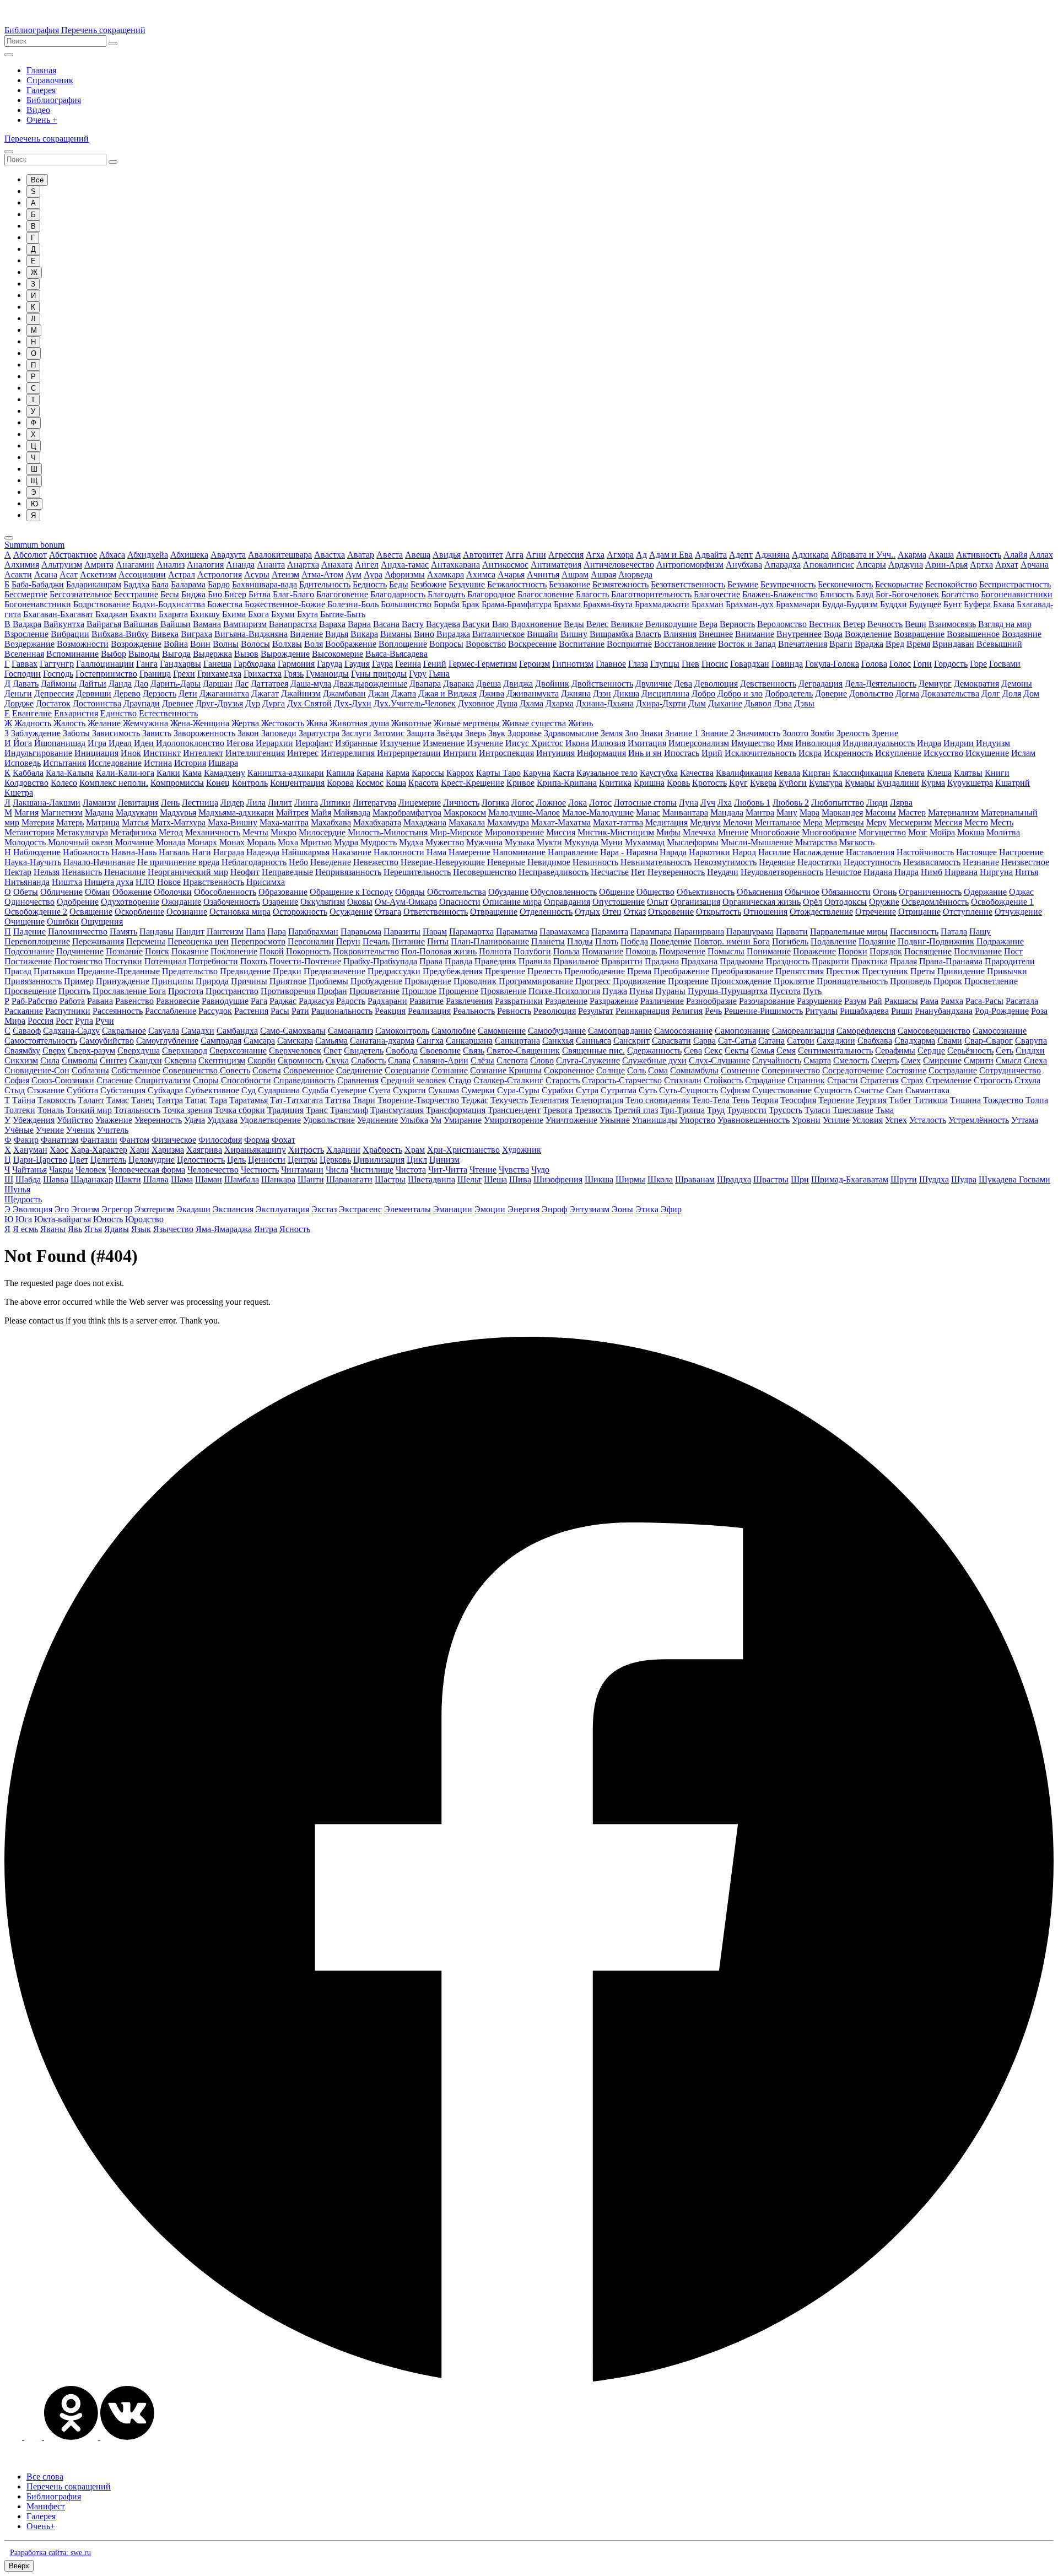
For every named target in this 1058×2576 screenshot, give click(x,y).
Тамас (118, 1100)
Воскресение (532, 644)
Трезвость (593, 1110)
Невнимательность (656, 862)
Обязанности (846, 892)
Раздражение (614, 1001)
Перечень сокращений (103, 30)
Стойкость (723, 1080)
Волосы (255, 644)
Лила (256, 803)
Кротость (709, 783)
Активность (979, 555)
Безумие (743, 584)
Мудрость (379, 842)
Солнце (611, 1070)
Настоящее (976, 852)
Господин (23, 674)
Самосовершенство (934, 1031)
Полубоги (532, 951)
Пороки (853, 951)
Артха (981, 565)
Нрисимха (266, 882)
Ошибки (63, 922)
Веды (574, 624)
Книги (997, 773)
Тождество (1003, 1100)
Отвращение (494, 912)
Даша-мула (311, 684)
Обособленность (225, 892)
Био (215, 594)
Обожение (132, 892)
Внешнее (716, 634)
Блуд (865, 594)
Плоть (607, 941)
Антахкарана (455, 565)
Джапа (404, 693)
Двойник (552, 684)
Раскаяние (24, 1011)
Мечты (255, 832)
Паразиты (402, 931)
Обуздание (508, 892)
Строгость (993, 1080)
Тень (741, 1100)
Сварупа (1031, 1041)
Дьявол (758, 703)
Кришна (649, 783)
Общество (655, 892)
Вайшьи (176, 624)
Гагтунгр (57, 664)
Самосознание (1000, 1031)
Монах (232, 842)
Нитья (1027, 872)
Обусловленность (564, 892)
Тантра (170, 1100)
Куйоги (793, 783)
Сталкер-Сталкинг (508, 1080)
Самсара (259, 1041)
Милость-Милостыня (388, 832)
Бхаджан (112, 614)
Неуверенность (676, 872)
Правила (535, 961)
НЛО (145, 882)
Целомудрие (152, 1160)
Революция (555, 1011)
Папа (255, 931)
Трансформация (456, 1110)
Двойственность (602, 684)
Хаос (59, 1150)
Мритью (316, 842)
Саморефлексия (866, 1031)
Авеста (390, 555)
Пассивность (914, 931)
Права (431, 961)
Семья (763, 1051)
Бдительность (325, 584)
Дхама (531, 703)
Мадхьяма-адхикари (236, 812)
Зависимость (116, 733)
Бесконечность (845, 584)
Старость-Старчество (622, 1080)
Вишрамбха (611, 634)
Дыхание (725, 703)
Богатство (960, 594)
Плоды (580, 941)
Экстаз (324, 1209)
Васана (386, 624)
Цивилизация (379, 1160)
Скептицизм (222, 1060)
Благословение (546, 594)
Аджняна (772, 555)
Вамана (207, 624)
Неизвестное (1025, 862)
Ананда (240, 565)
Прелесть (545, 971)
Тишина (965, 1100)
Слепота (512, 1060)
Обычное (802, 892)
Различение (662, 1001)
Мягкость (857, 842)
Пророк (948, 981)
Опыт (658, 902)
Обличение (61, 892)
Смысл (1009, 1060)
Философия (220, 1140)
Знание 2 (718, 733)
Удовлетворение (270, 1120)
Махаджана (425, 822)
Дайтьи (93, 684)
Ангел (367, 565)
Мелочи (738, 822)
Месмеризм (910, 822)
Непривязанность (348, 872)
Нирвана (961, 872)
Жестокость (283, 723)
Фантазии (99, 1140)
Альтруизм (62, 565)
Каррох (460, 773)
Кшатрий (1013, 783)
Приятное (288, 981)
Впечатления (803, 644)
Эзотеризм (154, 1209)
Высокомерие (338, 654)
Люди (877, 803)
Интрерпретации (409, 753)
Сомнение (740, 1070)
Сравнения (358, 1080)
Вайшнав (141, 624)
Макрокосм (465, 812)
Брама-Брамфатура (517, 604)
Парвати (792, 931)
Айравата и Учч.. (863, 555)
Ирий (712, 753)
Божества (225, 604)
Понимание (769, 951)
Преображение (681, 971)
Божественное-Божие (285, 604)
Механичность (213, 832)
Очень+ (41, 2526)
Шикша (599, 1179)
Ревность (514, 1011)
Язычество (173, 1229)
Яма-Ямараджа (224, 1229)
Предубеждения (453, 971)
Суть (648, 1090)
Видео (38, 110)
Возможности (83, 644)
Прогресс (593, 981)
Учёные (19, 1130)
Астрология (220, 574)
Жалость (69, 723)
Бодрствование (102, 604)
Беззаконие (570, 584)
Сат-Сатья (737, 1041)
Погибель (790, 941)
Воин (200, 644)
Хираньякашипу (255, 1150)
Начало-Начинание (99, 862)
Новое (169, 882)
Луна (689, 803)
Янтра (266, 1229)
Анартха (303, 565)
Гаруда (330, 664)
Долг (991, 693)
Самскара (295, 1041)
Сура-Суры (518, 1090)
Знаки (652, 733)
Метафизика (133, 832)
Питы (438, 941)
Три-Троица (682, 1110)
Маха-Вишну (233, 822)
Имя (785, 743)
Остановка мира (240, 912)
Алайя (1015, 555)
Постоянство (78, 961)
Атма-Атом (322, 574)
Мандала (727, 812)
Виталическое (498, 634)
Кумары (860, 783)
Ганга (147, 664)
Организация (695, 902)
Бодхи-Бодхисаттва (169, 604)
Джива (492, 693)
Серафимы (895, 1051)
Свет (333, 1051)
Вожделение (868, 634)
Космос (370, 783)
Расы (280, 1011)
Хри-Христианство (463, 1150)
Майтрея (292, 812)
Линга (306, 803)
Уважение (114, 1120)
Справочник (50, 80)
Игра (97, 743)
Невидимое (549, 862)
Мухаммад (645, 842)
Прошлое (419, 991)
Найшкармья (306, 852)
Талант (91, 1100)
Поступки (123, 961)
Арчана (1035, 565)
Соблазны (90, 1070)
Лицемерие (420, 803)
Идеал (120, 743)
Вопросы (446, 644)
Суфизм (735, 1090)
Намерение (469, 852)
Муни (612, 842)
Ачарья (511, 574)
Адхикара (810, 555)
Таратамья (249, 1100)
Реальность (474, 1011)
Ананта (271, 565)
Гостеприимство (106, 674)
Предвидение (245, 971)
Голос (900, 664)
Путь (812, 991)
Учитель (113, 1130)
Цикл (417, 1160)
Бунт (952, 604)
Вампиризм (245, 624)
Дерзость (160, 693)
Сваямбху (22, 1051)
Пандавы (156, 931)
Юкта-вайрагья (63, 1219)
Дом (1031, 693)
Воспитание (582, 644)
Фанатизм (60, 1140)
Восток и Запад (747, 644)
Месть (1002, 822)
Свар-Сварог (989, 1041)
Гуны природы (379, 674)
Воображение (351, 644)
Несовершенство (485, 872)
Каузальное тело (607, 773)
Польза (566, 951)
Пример (79, 981)
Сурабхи (558, 1090)
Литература (374, 803)
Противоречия (288, 991)
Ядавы (117, 1229)
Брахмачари (798, 604)
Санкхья (558, 1041)
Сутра (587, 1090)
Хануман (30, 1150)
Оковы (360, 902)
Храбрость (382, 1150)
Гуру (418, 674)
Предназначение (334, 971)
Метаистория (29, 832)
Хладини (343, 1150)
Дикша (626, 693)
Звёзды (450, 733)
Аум (353, 574)
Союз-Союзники (63, 1080)
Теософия (798, 1100)
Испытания (64, 763)
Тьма (885, 1110)
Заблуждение (36, 733)
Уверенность (158, 1120)
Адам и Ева (671, 555)
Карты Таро (498, 773)
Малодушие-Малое (524, 812)
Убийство (75, 1120)
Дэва (783, 703)
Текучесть (509, 1100)
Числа (337, 1170)
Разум (855, 1001)
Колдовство (26, 783)
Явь (75, 1229)
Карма (398, 773)
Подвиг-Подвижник (936, 941)
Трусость (786, 1110)
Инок (131, 753)
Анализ (171, 565)
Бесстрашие (136, 594)
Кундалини (898, 783)
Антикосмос (505, 565)
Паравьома (361, 931)
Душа (507, 703)
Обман (98, 892)
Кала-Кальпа (70, 773)
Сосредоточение (853, 1070)
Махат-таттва (618, 822)
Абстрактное (73, 555)
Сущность (833, 1090)
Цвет (79, 1160)
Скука (337, 1060)
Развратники (519, 1001)
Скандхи (145, 1060)
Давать (26, 684)
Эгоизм (85, 1209)
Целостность (201, 1160)
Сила (50, 1060)
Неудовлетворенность (782, 872)
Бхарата (173, 614)
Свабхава (875, 1041)
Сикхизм (21, 1060)
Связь (474, 1051)
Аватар (361, 555)
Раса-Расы (984, 1001)
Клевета (909, 773)
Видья (337, 634)
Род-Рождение (1002, 1011)
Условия (867, 1120)
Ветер (854, 624)
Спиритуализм (163, 1080)
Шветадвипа (431, 1179)
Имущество (753, 743)
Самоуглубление (167, 1041)
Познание (124, 951)
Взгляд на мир (1005, 624)
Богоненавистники (1017, 594)
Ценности (267, 1160)
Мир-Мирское (456, 832)
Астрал (182, 574)
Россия (41, 1021)
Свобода (402, 1051)
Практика (870, 961)
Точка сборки (240, 1110)
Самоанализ (350, 1031)
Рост (64, 1021)
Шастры (390, 1179)
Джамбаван (344, 693)
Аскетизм (98, 574)
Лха (725, 803)
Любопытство (838, 803)
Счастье (869, 1090)
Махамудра (508, 822)
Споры (206, 1080)
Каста (563, 773)
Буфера (977, 604)
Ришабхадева (864, 1011)
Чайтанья (29, 1170)
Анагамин (135, 565)
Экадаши (193, 1209)
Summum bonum (34, 545)
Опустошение (619, 902)
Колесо (64, 783)
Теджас (475, 1100)
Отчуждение (1018, 912)
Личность (461, 803)
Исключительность (760, 753)
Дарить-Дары (176, 684)
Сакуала (164, 1031)
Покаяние (190, 951)
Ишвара (223, 763)
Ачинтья (543, 574)
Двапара (425, 684)
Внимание (755, 634)
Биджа (193, 594)
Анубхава (744, 565)
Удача (195, 1120)
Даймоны (59, 684)
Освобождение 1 (1002, 902)
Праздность (788, 961)
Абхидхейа (148, 555)
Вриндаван (953, 644)
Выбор (114, 654)
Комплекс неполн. (114, 783)
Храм (415, 1150)
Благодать (446, 594)
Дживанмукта (533, 693)
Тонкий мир (89, 1110)
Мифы (668, 832)
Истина (158, 763)
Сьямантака (927, 1090)
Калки (168, 773)
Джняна (576, 693)
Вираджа (453, 634)
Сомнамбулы (694, 1070)
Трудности (747, 1110)
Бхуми (283, 614)
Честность (260, 1170)
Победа (634, 941)
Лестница (200, 803)
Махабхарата (377, 822)
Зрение (885, 733)
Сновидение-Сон (37, 1070)
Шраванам (695, 1179)
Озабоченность (232, 902)
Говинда (787, 664)
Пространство (232, 991)
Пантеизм (225, 931)
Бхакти (143, 614)
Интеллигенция (255, 753)
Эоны (622, 1209)
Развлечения (469, 1001)
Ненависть (82, 872)
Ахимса (481, 574)
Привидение (961, 971)
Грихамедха (219, 674)
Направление (573, 852)
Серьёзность (970, 1051)
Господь (58, 674)
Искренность (848, 753)
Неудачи (723, 872)
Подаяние (877, 941)
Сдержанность (654, 1051)
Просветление (991, 981)
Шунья (17, 1189)
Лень (170, 803)
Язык (141, 1229)
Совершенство (190, 1070)
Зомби (822, 733)
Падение (29, 931)
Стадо (460, 1080)
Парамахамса (564, 931)
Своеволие (440, 1051)
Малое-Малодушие (598, 812)
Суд (249, 1090)
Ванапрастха (293, 624)
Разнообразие (711, 1001)
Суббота (82, 1090)
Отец (612, 912)
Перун (348, 941)
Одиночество (29, 902)
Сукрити (409, 1090)
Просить (74, 991)
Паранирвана (699, 931)
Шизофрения (558, 1179)
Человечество (213, 1170)
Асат (69, 574)
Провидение (428, 981)
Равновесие (178, 1001)
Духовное (476, 703)
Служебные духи (654, 1060)
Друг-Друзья (219, 703)
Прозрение (688, 981)
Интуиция (555, 753)
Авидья (447, 555)
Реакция (390, 1011)
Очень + (42, 120)
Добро (703, 693)
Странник (806, 1080)
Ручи (105, 1021)
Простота (186, 991)
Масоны (881, 812)
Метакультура (82, 832)
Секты (737, 1051)
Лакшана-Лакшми (47, 803)
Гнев (690, 664)
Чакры (61, 1170)
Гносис (715, 664)
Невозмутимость (725, 862)
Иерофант (314, 743)
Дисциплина (665, 693)
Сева (693, 1051)
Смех (911, 1060)
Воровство (486, 644)
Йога (23, 743)
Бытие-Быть (343, 614)
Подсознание (29, 951)
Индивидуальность (879, 743)
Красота (423, 783)
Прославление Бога (129, 991)
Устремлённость (979, 1120)
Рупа (84, 1021)
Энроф (554, 1209)
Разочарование (767, 1001)
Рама (929, 1001)
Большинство (406, 604)
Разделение (566, 1001)
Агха (595, 555)
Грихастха (263, 674)
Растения (251, 1011)
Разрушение (819, 1001)
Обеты (26, 892)
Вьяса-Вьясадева (396, 654)
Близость (837, 594)
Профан (332, 991)
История (190, 763)
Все (37, 180)
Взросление (26, 634)
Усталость (928, 1120)
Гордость (951, 664)
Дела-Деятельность (881, 684)
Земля (612, 733)
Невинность (595, 862)
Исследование (115, 763)
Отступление (968, 912)
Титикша (931, 1100)
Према (639, 971)
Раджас (283, 1001)
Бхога (258, 614)
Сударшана (279, 1090)
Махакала (467, 822)
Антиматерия (556, 565)
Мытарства (816, 842)
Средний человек (414, 1080)
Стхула (1027, 1080)
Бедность (370, 584)
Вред (895, 644)
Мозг (918, 832)
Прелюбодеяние (595, 971)
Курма (933, 783)
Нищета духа (109, 882)
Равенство (134, 1001)
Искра (810, 753)
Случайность (777, 1060)
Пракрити (830, 961)
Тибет (900, 1100)
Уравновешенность (754, 1120)
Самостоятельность (41, 1041)
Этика (647, 1209)
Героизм (535, 664)
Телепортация (597, 1100)
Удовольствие (329, 1120)
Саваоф (27, 1031)
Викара (364, 634)
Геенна (408, 664)
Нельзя (47, 872)
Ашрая (603, 574)
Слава (399, 1060)
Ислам (1023, 753)
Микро (284, 832)
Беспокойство (951, 584)
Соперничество (791, 1070)
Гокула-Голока (832, 664)
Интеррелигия (348, 753)
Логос (523, 803)
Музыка (520, 842)
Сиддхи (1030, 1051)
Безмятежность (620, 584)
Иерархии (274, 743)
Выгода (176, 654)
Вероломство (782, 624)
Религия (687, 1011)
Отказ (635, 912)
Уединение (377, 1120)
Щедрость (23, 1199)
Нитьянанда (27, 882)
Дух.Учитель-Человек (415, 703)
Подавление (833, 941)
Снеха (1035, 1060)
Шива (520, 1179)
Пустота (785, 991)
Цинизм (444, 1160)
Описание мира (512, 902)
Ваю (500, 624)
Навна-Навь (134, 852)
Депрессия (54, 693)
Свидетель (364, 1051)
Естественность (168, 713)
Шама (182, 1179)
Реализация (429, 1011)
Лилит (280, 803)
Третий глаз (636, 1110)
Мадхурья (178, 812)
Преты (923, 971)
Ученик (80, 1130)
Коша (396, 783)
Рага (259, 1001)
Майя (321, 812)
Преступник (885, 971)
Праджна (662, 961)
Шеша (495, 1179)
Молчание (134, 842)
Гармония (296, 664)
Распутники (68, 1011)
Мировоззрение (514, 832)
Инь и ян (645, 753)
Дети (188, 693)
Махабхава (331, 822)
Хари (139, 1150)
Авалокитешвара (280, 555)
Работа (72, 1001)
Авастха (330, 555)
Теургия (871, 1100)
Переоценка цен (198, 941)
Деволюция (716, 684)
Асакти (18, 574)
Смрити (979, 1060)
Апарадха (782, 565)
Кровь (678, 783)
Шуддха (934, 1179)
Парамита (610, 931)
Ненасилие (125, 872)
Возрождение (136, 644)
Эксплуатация (282, 1209)
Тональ (51, 1110)
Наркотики (709, 852)
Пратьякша (54, 971)
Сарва (705, 1041)
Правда (458, 961)
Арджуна (906, 565)
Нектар (18, 872)
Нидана (878, 872)
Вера (708, 624)
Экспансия (233, 1209)
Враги (841, 644)
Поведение (671, 941)
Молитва (1003, 832)
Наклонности (399, 852)
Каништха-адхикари (286, 773)
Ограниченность (930, 892)
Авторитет (483, 555)
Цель (236, 1160)
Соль (636, 1070)
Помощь (641, 951)
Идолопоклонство (190, 743)
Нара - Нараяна (629, 852)
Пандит (190, 931)
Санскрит (631, 1041)
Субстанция (123, 1090)
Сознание (450, 1070)
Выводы (144, 654)
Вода (833, 634)
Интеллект (203, 753)
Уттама (1025, 1120)
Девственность (768, 684)
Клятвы (968, 773)
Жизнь (581, 723)
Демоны (1017, 684)
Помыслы (726, 951)
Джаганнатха (224, 693)
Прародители (1010, 961)
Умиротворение (514, 1120)
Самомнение (502, 1031)
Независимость (932, 862)
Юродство (144, 1219)
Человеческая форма (147, 1170)
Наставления (870, 852)
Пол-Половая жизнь (439, 951)
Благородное (491, 594)
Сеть (1005, 1051)
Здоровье (525, 733)
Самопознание (742, 1031)
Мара (809, 812)
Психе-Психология (564, 991)
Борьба (447, 604)
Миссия (561, 832)
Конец (218, 783)
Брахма (567, 604)
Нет (638, 872)
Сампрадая (221, 1041)
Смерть (885, 1060)
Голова (874, 664)
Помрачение (682, 951)
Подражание (1000, 941)
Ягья (93, 1229)
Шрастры (771, 1179)
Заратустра (319, 733)
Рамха (952, 1001)
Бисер (235, 594)
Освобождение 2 (36, 912)
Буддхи (894, 604)
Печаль (376, 941)
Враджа (869, 644)
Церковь (335, 1160)
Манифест (46, 2506)
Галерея (41, 90)
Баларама (188, 584)
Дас (242, 684)
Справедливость (304, 1080)
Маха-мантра (284, 822)
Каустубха (659, 773)
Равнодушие (225, 1001)
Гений (435, 664)
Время (918, 644)
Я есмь (25, 1229)
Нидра (906, 872)
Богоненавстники (38, 604)
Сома (658, 1070)
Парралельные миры (849, 931)
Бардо (219, 584)
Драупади (142, 703)
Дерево (127, 693)
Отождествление (821, 912)
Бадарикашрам (94, 584)
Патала (954, 931)
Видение (306, 634)
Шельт (469, 1179)
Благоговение (342, 594)
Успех (896, 1120)
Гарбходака (255, 664)
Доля (1012, 693)
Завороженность (204, 733)
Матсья (135, 822)
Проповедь (911, 981)
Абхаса (112, 555)
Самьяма (331, 1041)
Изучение (485, 743)
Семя (786, 1051)
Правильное (576, 961)
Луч (708, 803)
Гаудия (357, 664)
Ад (641, 555)
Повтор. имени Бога (732, 941)
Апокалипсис (828, 565)
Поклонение (234, 951)
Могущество (882, 832)
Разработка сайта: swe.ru (50, 2553)
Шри (800, 1179)
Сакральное (124, 1031)
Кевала (787, 773)
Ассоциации (142, 574)
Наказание (352, 852)
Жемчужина (145, 723)
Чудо (540, 1170)
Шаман (209, 1179)
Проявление (503, 991)
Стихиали (683, 1080)
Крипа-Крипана (567, 783)
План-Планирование (490, 941)
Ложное (551, 803)
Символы (80, 1060)
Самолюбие (454, 1031)
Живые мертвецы (467, 723)
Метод (171, 832)
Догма (907, 693)
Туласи (817, 1110)
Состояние (906, 1070)
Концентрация (297, 783)
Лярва (901, 803)
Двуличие (654, 684)
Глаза (638, 664)
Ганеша (217, 664)
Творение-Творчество (418, 1100)
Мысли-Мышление (757, 842)
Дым (697, 703)
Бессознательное (81, 594)
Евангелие (32, 713)
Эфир (671, 1209)
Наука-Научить (33, 862)
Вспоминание (72, 654)
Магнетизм (62, 812)
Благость (592, 594)
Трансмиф (349, 1110)
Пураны (670, 991)
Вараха (332, 624)
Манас (648, 812)
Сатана (771, 1041)
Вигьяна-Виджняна (251, 634)
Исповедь (23, 763)
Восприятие (629, 644)
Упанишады (655, 1120)
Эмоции (490, 1209)
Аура (373, 574)
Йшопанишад (60, 743)
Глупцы (665, 664)
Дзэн (602, 693)
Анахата (337, 565)
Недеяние (777, 862)
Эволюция (33, 1209)
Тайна (24, 1100)
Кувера (763, 783)
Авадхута (228, 555)
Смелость (851, 1060)
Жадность (33, 723)
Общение (617, 892)
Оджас (1021, 892)
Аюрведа (635, 574)
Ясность (295, 1229)
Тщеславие (853, 1110)
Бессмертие (26, 594)
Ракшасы (901, 1001)
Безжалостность (517, 584)
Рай (875, 1001)
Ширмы (630, 1179)
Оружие (884, 902)
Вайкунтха (64, 624)
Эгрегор (117, 1209)
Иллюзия (608, 743)
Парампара (651, 931)
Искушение (987, 753)
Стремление (949, 1080)
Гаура (382, 664)
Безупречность (788, 584)
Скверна (180, 1060)
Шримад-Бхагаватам (850, 1179)
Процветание (374, 991)
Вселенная (24, 654)
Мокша (971, 832)
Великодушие (671, 624)
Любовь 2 (791, 803)
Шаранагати (349, 1179)
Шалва (156, 1179)
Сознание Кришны (506, 1070)
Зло (631, 733)
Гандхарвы (180, 664)
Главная (41, 70)
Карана (370, 773)
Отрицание (919, 912)
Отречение (876, 912)
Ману (787, 812)
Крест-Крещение (473, 783)
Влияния (680, 634)
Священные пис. (593, 1051)
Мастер (912, 812)
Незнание (981, 862)
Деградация (821, 684)
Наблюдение (37, 852)
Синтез (113, 1060)
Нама (436, 852)
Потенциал (165, 961)
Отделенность (546, 912)
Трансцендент (514, 1110)
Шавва (56, 1179)
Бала (160, 584)
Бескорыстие (899, 584)
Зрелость (853, 733)
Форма (257, 1140)
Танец (143, 1100)
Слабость (368, 1060)
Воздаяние (1022, 634)
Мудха (411, 842)
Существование (782, 1090)
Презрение (505, 971)
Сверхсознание (238, 1051)
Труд (716, 1110)
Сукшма (444, 1090)
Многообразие (829, 832)
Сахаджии (836, 1041)
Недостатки (819, 862)
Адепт (741, 555)
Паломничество (78, 931)
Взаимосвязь (952, 624)
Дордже (19, 703)
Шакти (128, 1179)
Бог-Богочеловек (907, 594)
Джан (379, 693)
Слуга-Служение (588, 1060)
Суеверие (349, 1090)
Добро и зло (740, 693)
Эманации (453, 1209)
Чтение (483, 1170)
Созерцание (407, 1070)
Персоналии (311, 941)
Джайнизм (301, 693)
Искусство (943, 753)
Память (123, 931)
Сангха (430, 1041)
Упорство (697, 1120)
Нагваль (174, 852)
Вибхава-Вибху (120, 634)
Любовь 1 (752, 803)
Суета (380, 1090)
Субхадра (165, 1090)
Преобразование (742, 971)
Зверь (476, 733)
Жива (317, 723)
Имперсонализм (699, 743)
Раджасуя (316, 1001)
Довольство (871, 693)
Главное (611, 664)
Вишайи (543, 634)
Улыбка (414, 1120)
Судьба (315, 1090)
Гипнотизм (573, 664)
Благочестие (717, 594)
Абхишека (189, 555)
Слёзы (482, 1060)
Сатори (801, 1041)
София (17, 1080)
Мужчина (484, 842)
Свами (950, 1041)
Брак (471, 604)
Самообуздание (557, 1031)
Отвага (388, 912)
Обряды (410, 892)
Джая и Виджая (447, 693)
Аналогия (205, 565)
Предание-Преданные (118, 971)
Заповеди (279, 733)
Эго (62, 1209)
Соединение (359, 1070)
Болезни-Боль (353, 604)
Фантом (134, 1140)
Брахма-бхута (608, 604)
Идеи (144, 743)
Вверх (19, 2566)
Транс (317, 1110)
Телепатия (549, 1100)
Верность (737, 624)
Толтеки (20, 1110)
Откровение (671, 912)
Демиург (935, 684)
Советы (267, 1070)
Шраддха (734, 1179)
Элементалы (407, 1209)
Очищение (25, 922)
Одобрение (78, 902)
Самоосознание (683, 1031)
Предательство (190, 971)
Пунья (641, 991)
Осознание (187, 912)
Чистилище (372, 1170)
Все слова (45, 2477)
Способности (246, 1080)
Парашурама (750, 931)
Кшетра (19, 793)
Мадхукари (137, 812)
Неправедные (287, 872)
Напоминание (519, 852)
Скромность (301, 1060)
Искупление (898, 753)
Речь (713, 1011)
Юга (24, 1219)
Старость (563, 1080)
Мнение (733, 832)
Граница (155, 674)
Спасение (115, 1080)
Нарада (673, 852)
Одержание (985, 892)
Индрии (959, 743)
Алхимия (22, 565)
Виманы (396, 634)
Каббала (28, 773)
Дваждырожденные (370, 684)
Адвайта (711, 555)
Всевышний (999, 644)
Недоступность (872, 862)
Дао (141, 684)
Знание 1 (682, 733)
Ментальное (778, 822)
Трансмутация (397, 1110)
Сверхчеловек (295, 1051)
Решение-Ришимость (763, 1011)
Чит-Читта (448, 1170)
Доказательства (950, 693)
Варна (359, 624)
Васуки (476, 624)
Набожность (86, 852)
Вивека (165, 634)
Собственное (136, 1070)
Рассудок (215, 1011)
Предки (287, 971)
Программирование (536, 981)
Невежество (376, 862)
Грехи (184, 674)
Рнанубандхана (944, 1011)
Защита (420, 733)
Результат (596, 1011)
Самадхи (198, 1031)
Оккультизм (323, 902)
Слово (542, 1060)
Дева (683, 684)
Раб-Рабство (34, 1001)
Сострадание (953, 1070)
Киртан (816, 773)
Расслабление (171, 1011)
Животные (411, 723)
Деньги (18, 693)
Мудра (346, 842)
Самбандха (237, 1031)
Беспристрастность (1015, 584)
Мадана (99, 812)
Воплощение (403, 644)
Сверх (54, 1051)
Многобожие (775, 832)
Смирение (942, 1060)
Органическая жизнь (762, 902)
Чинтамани (302, 1170)
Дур (253, 703)
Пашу (980, 931)
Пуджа (615, 991)
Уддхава (222, 1120)
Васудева (443, 624)
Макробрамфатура (407, 812)
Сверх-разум (91, 1051)
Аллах (1041, 555)
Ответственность (436, 912)
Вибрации (70, 634)
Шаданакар (92, 1179)
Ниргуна (996, 872)
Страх (912, 1080)
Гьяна (439, 674)
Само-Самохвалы (293, 1031)
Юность (108, 1219)
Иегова (240, 743)
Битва (260, 594)
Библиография (32, 30)
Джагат (265, 693)
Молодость (25, 842)
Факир (26, 1140)
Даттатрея (269, 684)
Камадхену (225, 773)
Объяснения (760, 892)
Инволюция (818, 743)
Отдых (587, 912)
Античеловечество (619, 565)
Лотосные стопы (645, 803)
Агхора (620, 555)
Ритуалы (821, 1011)
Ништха (67, 882)
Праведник (495, 961)
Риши (902, 1011)
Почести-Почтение (305, 961)
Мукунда (581, 842)
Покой (272, 951)
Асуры (257, 574)
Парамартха (471, 931)
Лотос (600, 803)
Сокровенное (569, 1070)
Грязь (294, 674)
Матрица (103, 822)
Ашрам (575, 574)
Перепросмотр (258, 941)
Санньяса (593, 1041)
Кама (192, 773)
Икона (577, 743)
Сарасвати (671, 1041)
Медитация (666, 822)
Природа (212, 981)
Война (176, 644)
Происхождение (741, 981)
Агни (536, 555)
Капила (340, 773)
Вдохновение (536, 624)
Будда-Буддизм (850, 604)
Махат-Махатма (561, 822)
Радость (351, 1001)
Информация (601, 753)
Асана (46, 574)
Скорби (261, 1060)
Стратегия (879, 1080)
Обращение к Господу (351, 892)
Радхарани (387, 1001)
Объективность (706, 892)
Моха (288, 842)
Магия (26, 812)
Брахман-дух (750, 604)
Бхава (1004, 604)
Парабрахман (313, 931)
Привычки (1007, 971)
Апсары (871, 565)
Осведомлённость (935, 902)
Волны (226, 644)
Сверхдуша (139, 1051)
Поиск (157, 951)
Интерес (303, 753)
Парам (435, 931)
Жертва (245, 723)
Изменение (444, 743)
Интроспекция (506, 753)
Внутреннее (799, 634)
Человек (91, 1170)
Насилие (774, 852)
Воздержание (29, 644)
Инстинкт (162, 753)
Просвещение (30, 991)
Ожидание (181, 902)
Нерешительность (417, 872)
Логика (495, 803)
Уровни (806, 1120)
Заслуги (357, 733)
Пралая (903, 961)
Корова (340, 783)
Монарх (202, 842)
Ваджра (27, 624)
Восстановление (685, 644)
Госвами (1005, 664)
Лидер (232, 803)
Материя (38, 822)
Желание (104, 723)
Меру (876, 822)
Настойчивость (925, 852)
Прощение (458, 991)
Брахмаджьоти (662, 604)
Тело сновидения (658, 1100)
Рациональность (342, 1011)
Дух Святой (309, 703)
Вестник (825, 624)
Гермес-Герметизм (483, 664)
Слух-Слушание (719, 1060)
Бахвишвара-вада (264, 584)
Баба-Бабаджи (38, 584)
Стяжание (46, 1090)
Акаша (941, 555)
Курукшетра (970, 783)
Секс (713, 1051)
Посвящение (928, 951)
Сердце (931, 1051)
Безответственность (688, 584)
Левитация (138, 803)
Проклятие (794, 981)
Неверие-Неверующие (443, 862)
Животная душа (359, 723)
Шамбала (242, 1179)
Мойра (942, 832)
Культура (826, 783)
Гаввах (25, 664)
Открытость (719, 912)
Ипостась (682, 753)
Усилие (836, 1120)
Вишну (574, 634)
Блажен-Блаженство (780, 594)
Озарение (280, 902)
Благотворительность (651, 594)
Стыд (15, 1090)
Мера (813, 822)
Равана (100, 1001)
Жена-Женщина (200, 723)
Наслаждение (818, 852)
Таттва (338, 1100)
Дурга (274, 703)
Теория (765, 1100)
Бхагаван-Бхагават (58, 614)
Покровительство (366, 951)
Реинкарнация (643, 1011)
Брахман (708, 604)
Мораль (261, 842)
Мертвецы (844, 822)
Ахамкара (446, 574)
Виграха (196, 634)
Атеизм (285, 574)
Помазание (603, 951)
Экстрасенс (360, 1209)
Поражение (814, 951)
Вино (424, 634)
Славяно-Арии (441, 1060)
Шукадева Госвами (1014, 1179)
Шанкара (278, 1179)
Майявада (352, 812)
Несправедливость (554, 872)
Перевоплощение (37, 941)
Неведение (331, 862)
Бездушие (467, 584)
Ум (436, 1120)
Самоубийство (107, 1041)
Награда (229, 852)
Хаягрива (204, 1150)
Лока (577, 803)
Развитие (427, 1001)
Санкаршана (469, 1041)
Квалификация (744, 773)
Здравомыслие (571, 733)
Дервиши (94, 693)
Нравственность (214, 882)
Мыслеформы (693, 842)
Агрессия (566, 555)
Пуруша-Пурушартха (728, 991)
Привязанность (33, 981)
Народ (744, 852)
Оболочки (173, 892)
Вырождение (285, 654)
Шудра (964, 1179)
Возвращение (919, 634)
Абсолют (30, 555)
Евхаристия (76, 713)
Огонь (885, 892)
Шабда (28, 1179)
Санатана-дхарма (382, 1041)
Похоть (254, 961)
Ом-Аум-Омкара (406, 902)
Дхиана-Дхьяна (605, 703)
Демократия (976, 684)
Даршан (218, 684)
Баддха (136, 584)
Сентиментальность (835, 1051)
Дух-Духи (353, 703)
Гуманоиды (327, 674)
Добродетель (789, 693)
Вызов (246, 654)
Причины (249, 981)
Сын (895, 1090)
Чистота (411, 1170)
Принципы (172, 981)
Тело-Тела (711, 1100)
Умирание (463, 1120)
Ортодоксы (846, 902)
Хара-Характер (99, 1150)
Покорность (308, 951)
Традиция (285, 1110)
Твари (364, 1100)
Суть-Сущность (689, 1090)
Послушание (978, 951)
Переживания (98, 941)
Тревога (558, 1110)
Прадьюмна (742, 961)
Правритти (622, 961)
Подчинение (80, 951)
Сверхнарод (185, 1051)
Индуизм (993, 743)
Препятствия (800, 971)
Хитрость (306, 1150)
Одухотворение (130, 902)
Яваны (53, 1229)
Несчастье (610, 872)
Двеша (488, 684)
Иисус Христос (534, 743)
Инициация (96, 753)
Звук (497, 733)
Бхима (234, 614)
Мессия (948, 822)
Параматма (517, 931)
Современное (309, 1070)
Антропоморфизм (690, 565)
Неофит (245, 872)
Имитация (647, 743)
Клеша (939, 773)
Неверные (506, 862)
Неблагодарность (254, 862)
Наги (201, 852)
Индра (929, 743)
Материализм (953, 812)
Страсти (843, 1080)
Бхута (307, 614)
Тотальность (137, 1110)
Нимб (932, 872)
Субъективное (212, 1090)
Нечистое (843, 872)
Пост (1013, 951)
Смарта (817, 1060)
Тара (218, 1100)
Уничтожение (571, 1120)
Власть (648, 634)
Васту (413, 624)
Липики (335, 803)
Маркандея (842, 812)
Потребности (213, 961)
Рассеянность (118, 1011)
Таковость (56, 1100)
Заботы (76, 733)
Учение (50, 1130)
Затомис (389, 733)
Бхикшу (205, 614)
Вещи (916, 624)
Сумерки (478, 1090)
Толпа (1037, 1100)
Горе (978, 664)
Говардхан (750, 664)
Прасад (18, 971)
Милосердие (322, 832)
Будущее (925, 604)
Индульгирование (38, 753)
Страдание (765, 1080)
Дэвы (804, 703)
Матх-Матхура (178, 822)
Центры (303, 1160)
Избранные (356, 743)
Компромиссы (177, 783)
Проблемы (328, 981)
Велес (597, 624)
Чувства (514, 1170)
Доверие (831, 693)
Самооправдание (620, 1031)
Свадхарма (915, 1041)
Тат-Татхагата (296, 1100)
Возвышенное (973, 634)
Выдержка (212, 654)
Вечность (885, 624)
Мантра (760, 812)
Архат (1007, 565)
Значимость (759, 733)
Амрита (99, 565)
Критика (615, 783)
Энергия (523, 1209)
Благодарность (398, 594)
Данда (120, 684)
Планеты (548, 941)
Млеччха (699, 832)
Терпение (836, 1100)
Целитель (108, 1160)
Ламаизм (99, 803)
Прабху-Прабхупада (380, 961)
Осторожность (300, 912)
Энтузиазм (589, 1209)
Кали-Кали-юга (125, 773)
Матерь (70, 822)
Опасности (460, 902)
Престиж (843, 971)
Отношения (765, 912)
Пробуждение (376, 981)
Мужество (445, 842)
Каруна (537, 773)
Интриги (460, 753)
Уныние (615, 1120)
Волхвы (287, 644)
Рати (300, 1011)
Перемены (146, 941)
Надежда (263, 852)
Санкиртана (517, 1041)
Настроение (1021, 852)
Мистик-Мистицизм (616, 832)
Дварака (458, 684)
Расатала (1022, 1001)
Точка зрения (187, 1110)
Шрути (904, 1179)
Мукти (549, 842)
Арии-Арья (946, 565)
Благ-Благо (293, 594)
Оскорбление (139, 912)
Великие (627, 624)
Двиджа (518, 684)
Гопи (922, 664)
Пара (277, 931)
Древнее (178, 703)
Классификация (862, 773)
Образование (283, 892)
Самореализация (803, 1031)
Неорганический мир (188, 872)
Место (976, 822)
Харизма (168, 1150)
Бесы (170, 594)
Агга (514, 555)
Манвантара (685, 812)
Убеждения (34, 1120)
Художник (522, 1150)
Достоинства (97, 703)
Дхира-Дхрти (661, 703)
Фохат (284, 1140)
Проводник (475, 981)
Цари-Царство (40, 1160)
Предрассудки (394, 971)
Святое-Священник (523, 1051)
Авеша (418, 555)
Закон (248, 733)
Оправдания (567, 902)
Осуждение (351, 912)
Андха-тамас (405, 565)
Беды (399, 584)
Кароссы (428, 773)
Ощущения (102, 922)
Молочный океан (80, 842)
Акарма (912, 555)
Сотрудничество (1010, 1070)
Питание (408, 941)
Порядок (886, 951)
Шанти (311, 1179)
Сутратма (619, 1090)
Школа (660, 1179)
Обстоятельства (457, 892)
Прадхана (699, 961)
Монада (171, 842)
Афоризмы (405, 574)
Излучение (400, 743)
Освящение (91, 912)
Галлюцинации (105, 664)
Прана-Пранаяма (951, 961)
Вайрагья (104, 624)
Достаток (53, 703)
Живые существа (534, 723)
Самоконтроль (402, 1031)
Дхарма (560, 703)
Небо (298, 862)
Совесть (235, 1070)
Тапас (196, 1100)
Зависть (157, 733)
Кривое (520, 783)
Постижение (28, 961)
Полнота (495, 951)
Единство (118, 713)
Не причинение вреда (178, 862)
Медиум (705, 822)
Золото (795, 733)
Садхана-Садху (71, 1031)
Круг (738, 783)
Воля (314, 644)
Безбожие (428, 584)
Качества (697, 773)
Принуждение (123, 981)
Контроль (250, 783)
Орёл (813, 902)
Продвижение (639, 981)
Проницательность (852, 981)
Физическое (174, 1140)
